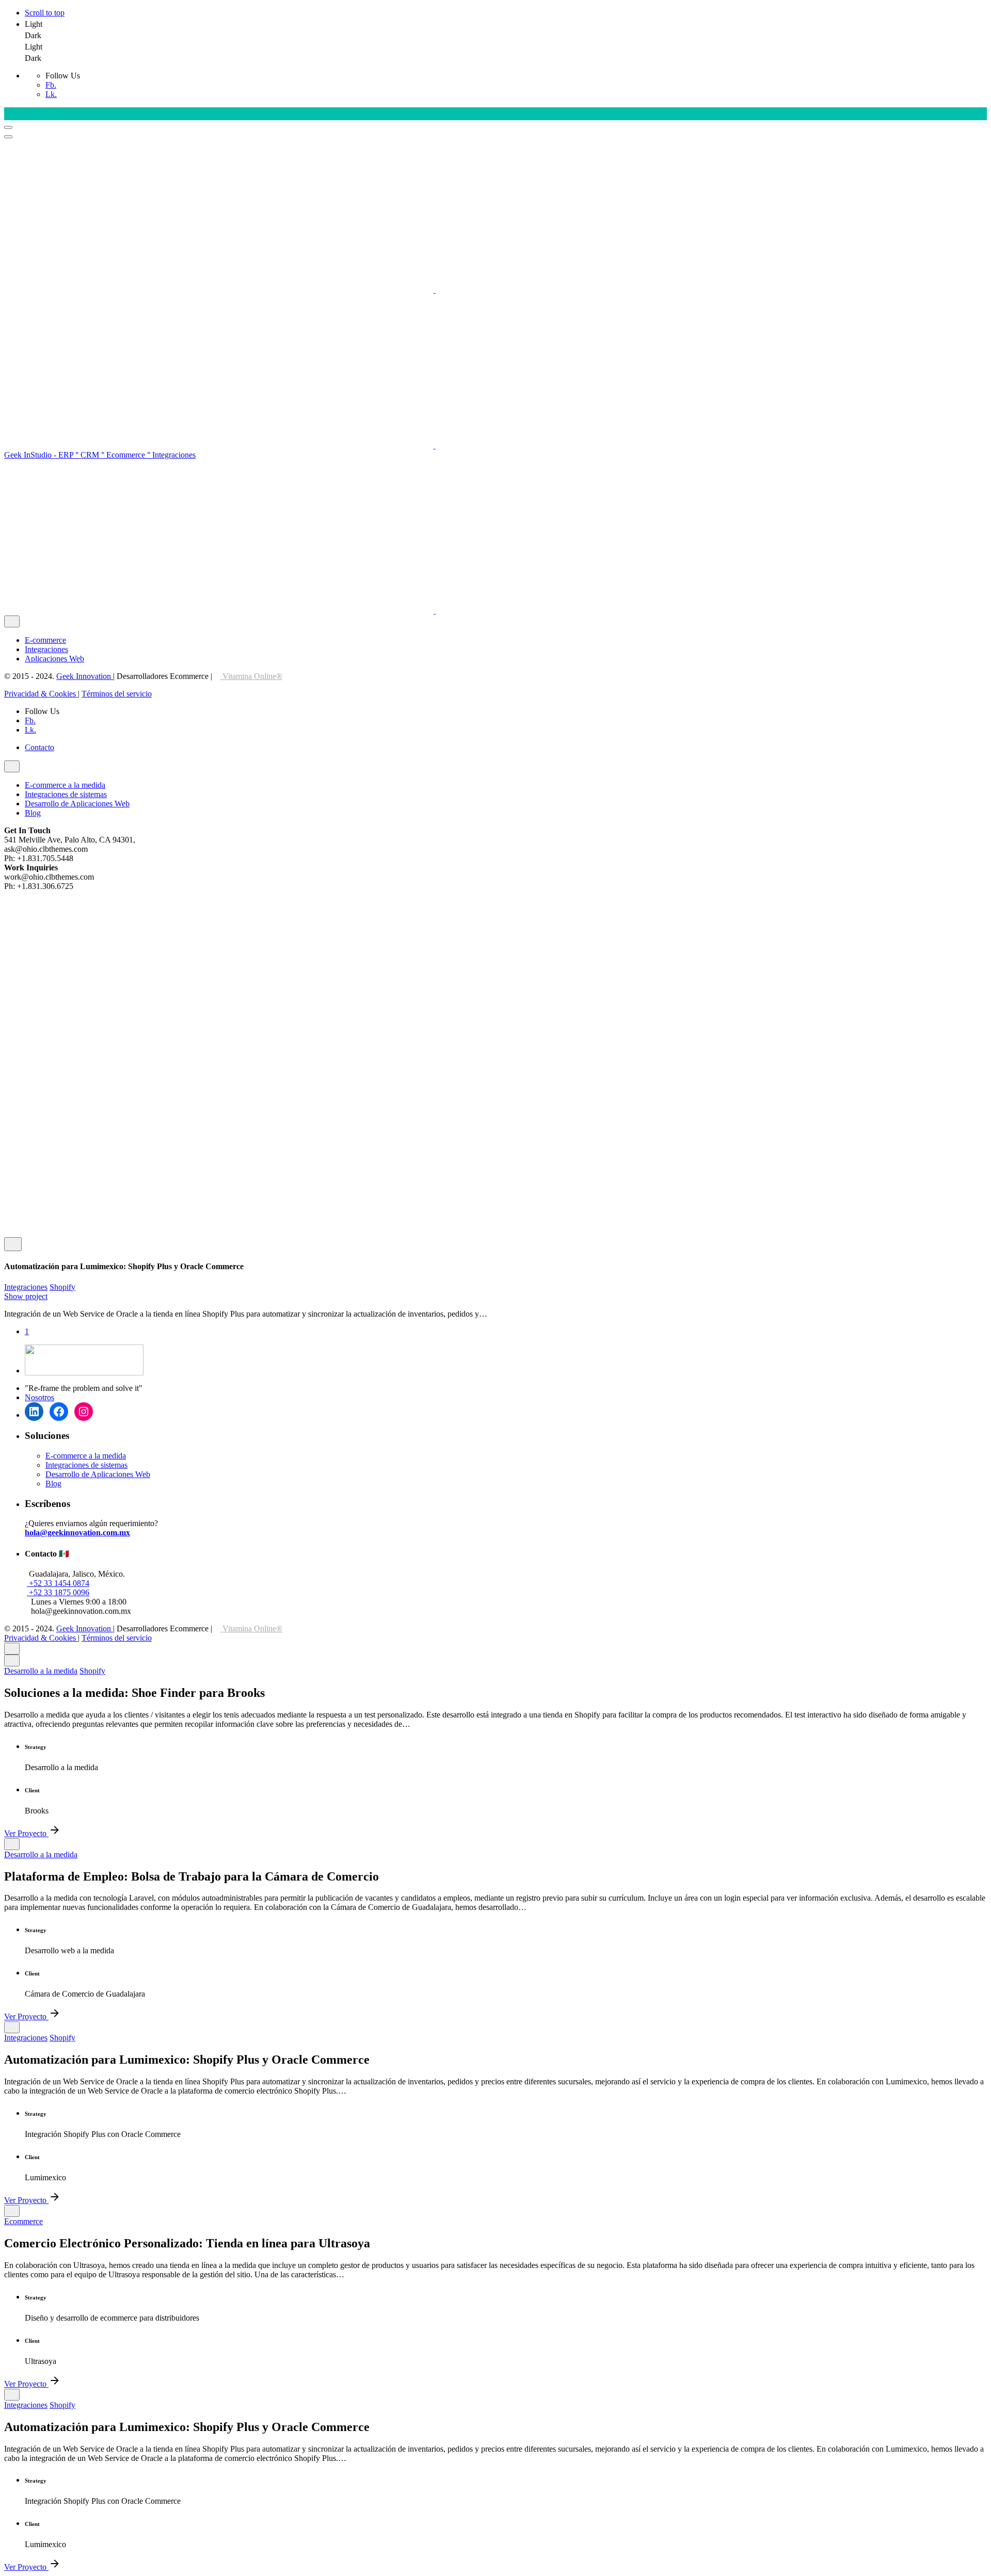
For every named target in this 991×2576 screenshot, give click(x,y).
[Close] (12, 621)
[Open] (13, 1244)
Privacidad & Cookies (41, 694)
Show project (26, 1296)
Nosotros (39, 1397)
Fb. (51, 85)
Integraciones (26, 1287)
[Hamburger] (8, 127)
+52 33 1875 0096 (58, 1592)
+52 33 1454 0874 (58, 1583)
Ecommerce (23, 2221)
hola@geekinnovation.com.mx (77, 1533)
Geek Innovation (85, 676)
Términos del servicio (117, 694)
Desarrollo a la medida (41, 1671)
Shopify (62, 1287)
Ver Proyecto (26, 1833)
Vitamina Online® (251, 676)
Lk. (51, 94)
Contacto (39, 747)
